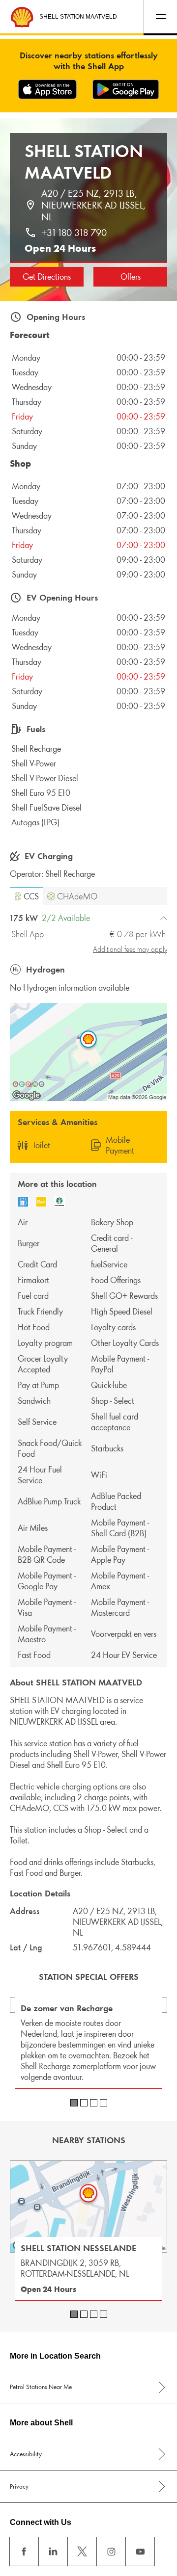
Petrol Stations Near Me (41, 2387)
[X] (82, 2551)
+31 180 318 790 (74, 233)
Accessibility (26, 2454)
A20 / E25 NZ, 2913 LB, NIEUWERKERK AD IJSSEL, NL (95, 205)
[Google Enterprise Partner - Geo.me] (29, 1084)
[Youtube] (140, 2551)
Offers (131, 277)
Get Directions (47, 277)
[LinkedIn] (53, 2551)
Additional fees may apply (130, 949)
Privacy (19, 2486)
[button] (26, 896)
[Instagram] (111, 2551)
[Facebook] (24, 2551)
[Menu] (160, 17)
